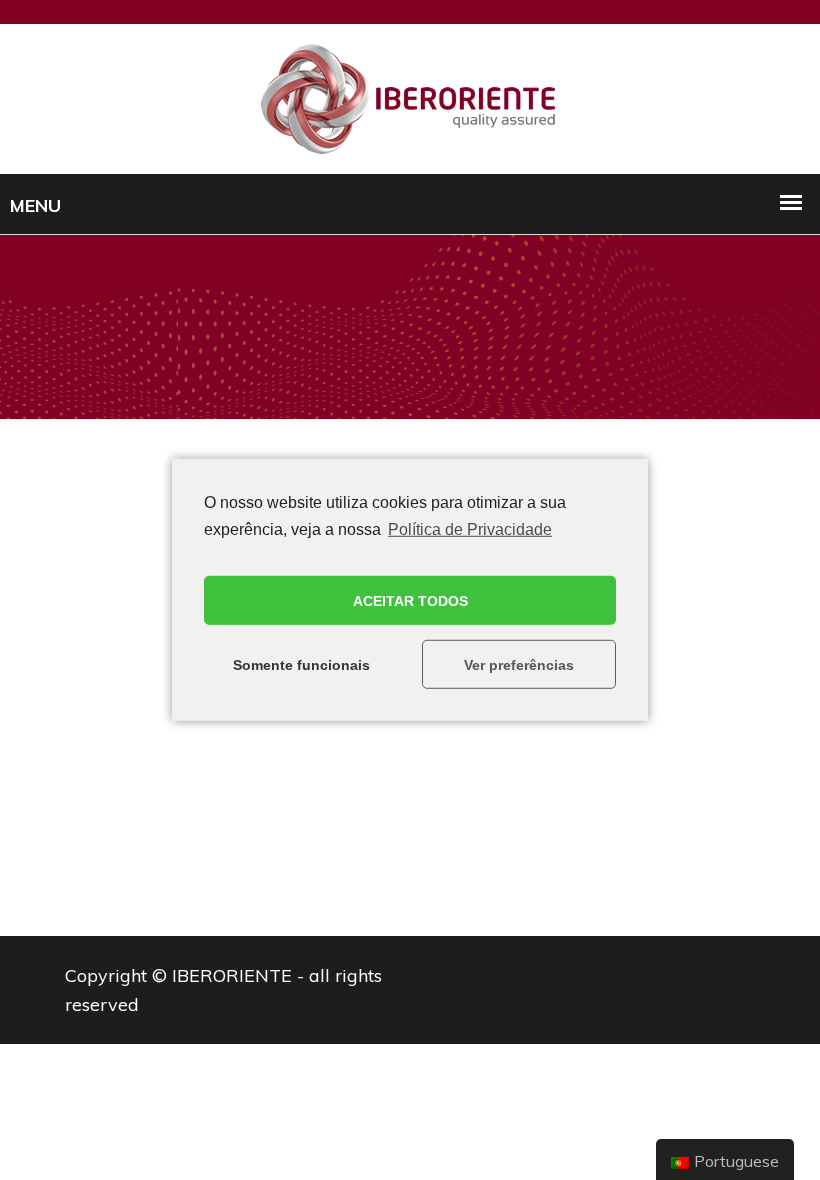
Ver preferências (519, 665)
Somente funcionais (301, 665)
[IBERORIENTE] (410, 97)
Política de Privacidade (470, 529)
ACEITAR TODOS (410, 601)
